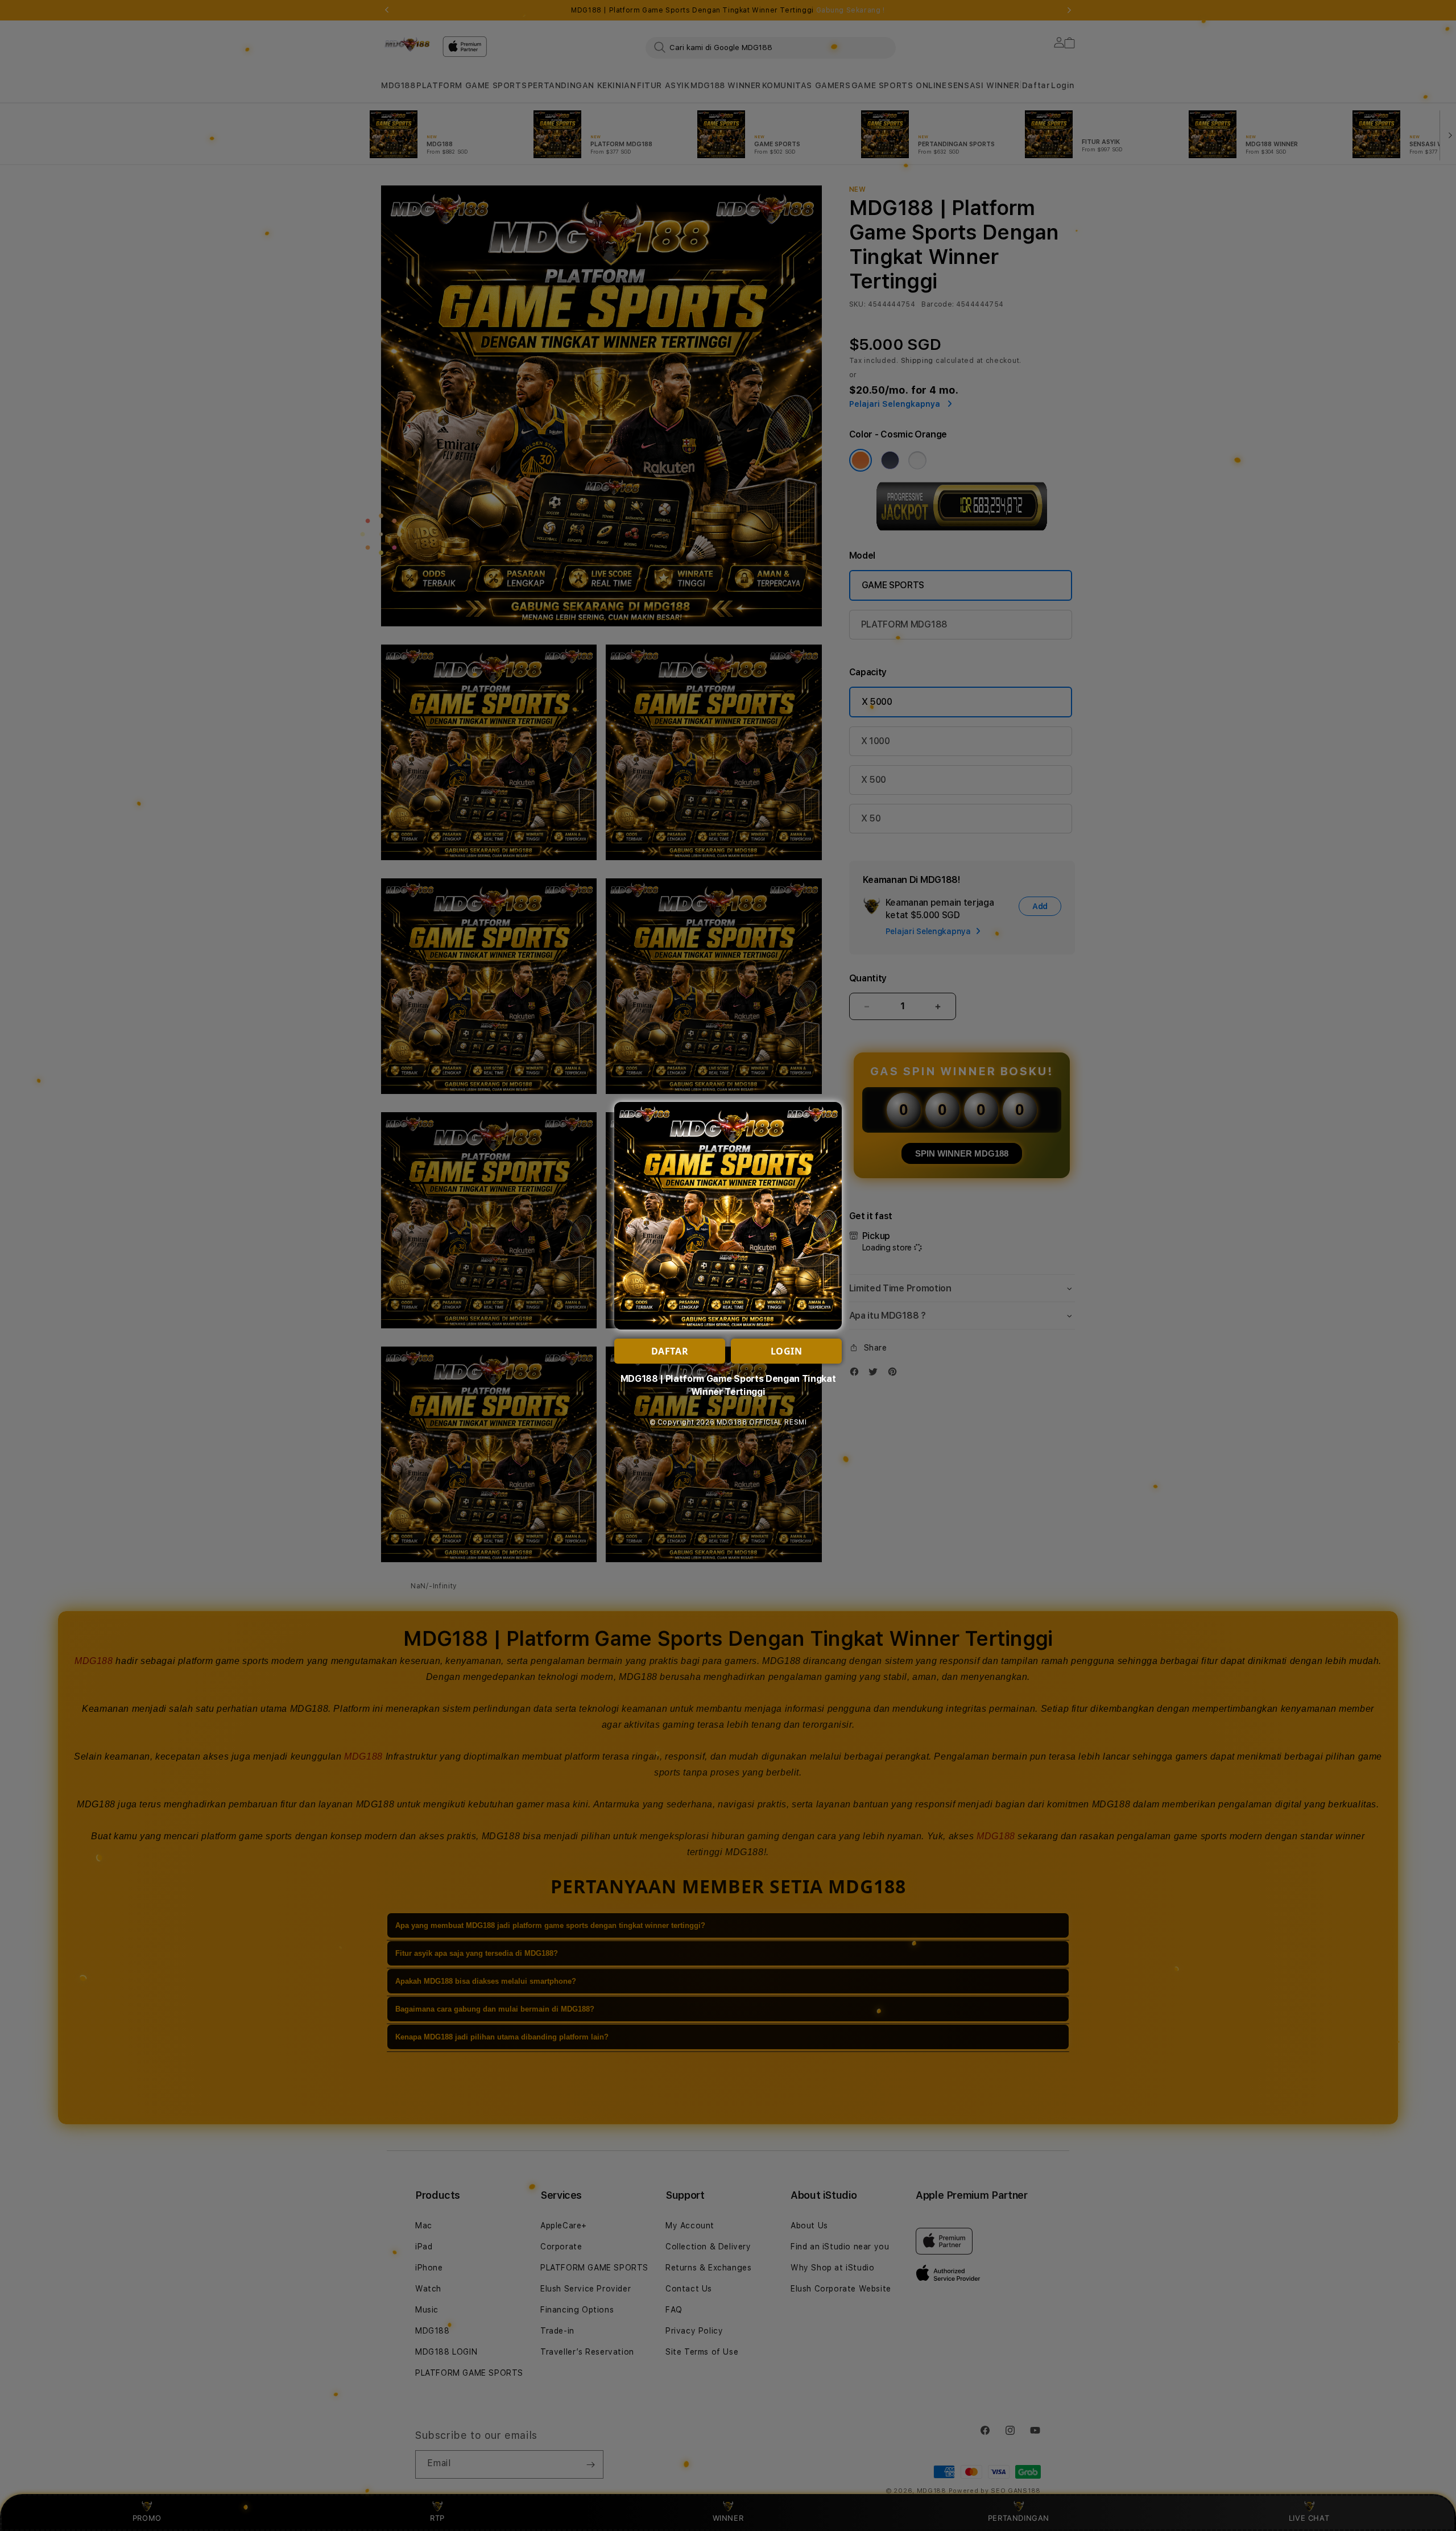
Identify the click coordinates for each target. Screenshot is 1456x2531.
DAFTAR (670, 1351)
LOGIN (787, 1351)
